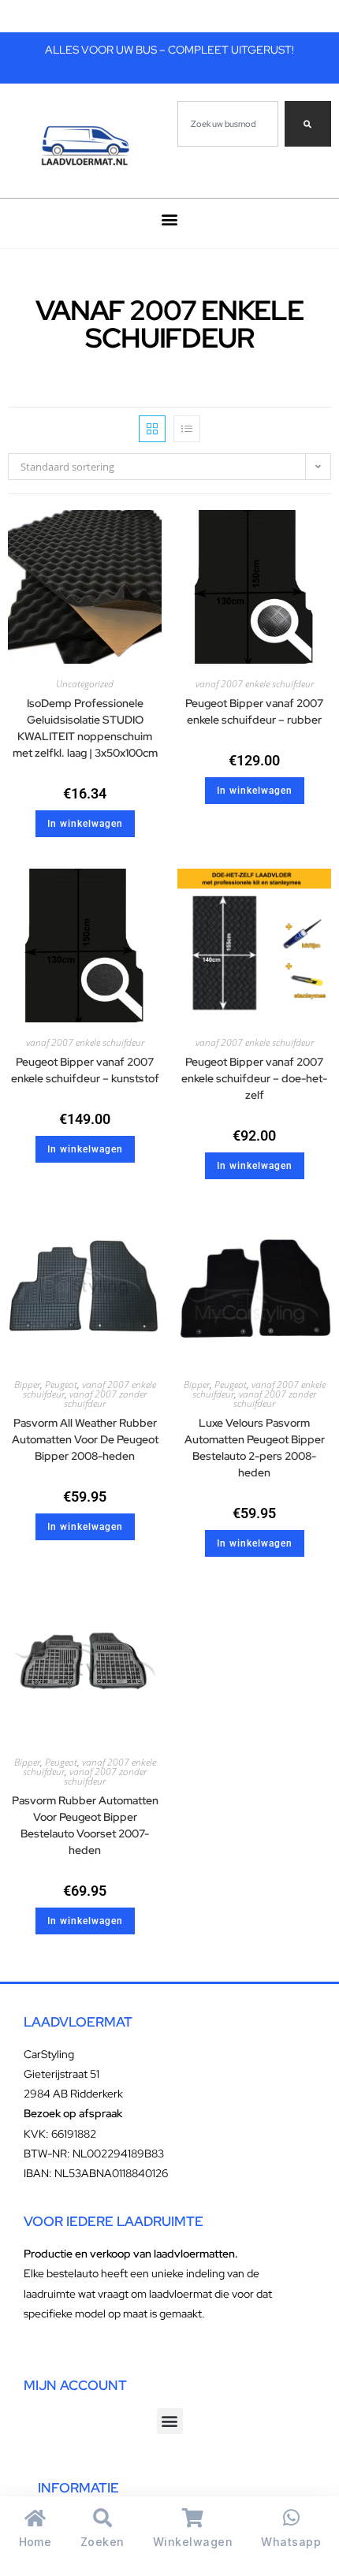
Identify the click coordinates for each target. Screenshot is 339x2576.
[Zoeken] (308, 124)
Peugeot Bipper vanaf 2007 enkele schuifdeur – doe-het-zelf (254, 1078)
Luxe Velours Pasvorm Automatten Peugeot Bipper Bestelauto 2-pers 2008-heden (255, 1448)
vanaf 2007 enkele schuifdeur (255, 684)
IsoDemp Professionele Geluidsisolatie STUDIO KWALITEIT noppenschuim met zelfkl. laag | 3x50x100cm (85, 728)
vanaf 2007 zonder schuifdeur (105, 1399)
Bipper (27, 1385)
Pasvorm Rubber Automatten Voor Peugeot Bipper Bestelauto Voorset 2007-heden (85, 1825)
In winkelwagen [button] (85, 824)
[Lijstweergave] (187, 429)
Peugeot (61, 1385)
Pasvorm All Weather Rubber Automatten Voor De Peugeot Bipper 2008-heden (85, 1439)
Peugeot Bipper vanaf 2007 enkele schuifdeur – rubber (254, 711)
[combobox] (228, 124)
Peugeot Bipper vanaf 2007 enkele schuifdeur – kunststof (85, 1070)
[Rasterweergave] (152, 429)
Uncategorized (85, 684)
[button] (170, 220)
